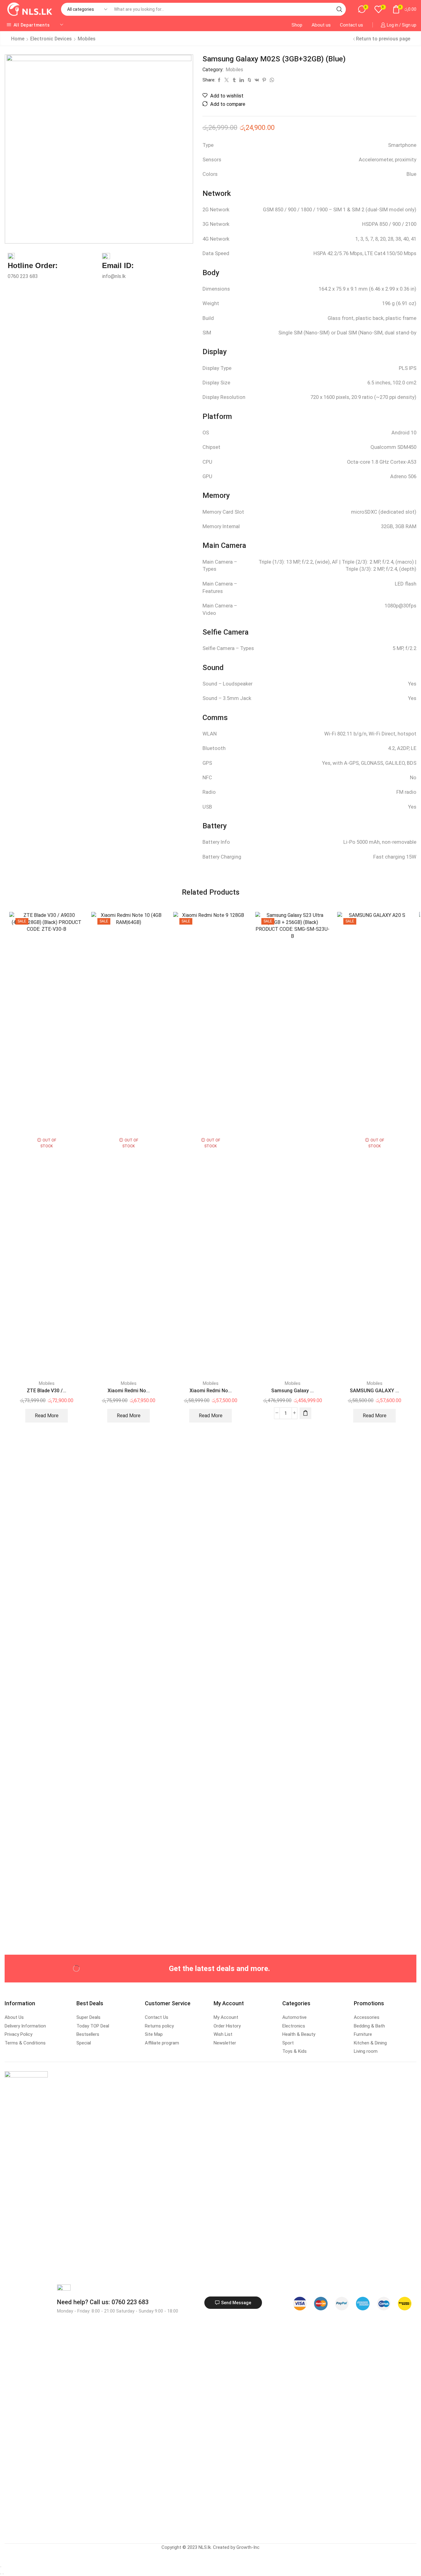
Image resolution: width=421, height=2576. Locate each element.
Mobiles (87, 39)
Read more (47, 1416)
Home (18, 39)
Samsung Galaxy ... (292, 1391)
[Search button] (339, 9)
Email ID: (118, 265)
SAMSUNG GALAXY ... (374, 1391)
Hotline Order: (33, 265)
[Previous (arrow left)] (1, 2574)
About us (321, 25)
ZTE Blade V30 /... (47, 1391)
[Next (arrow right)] (3, 2574)
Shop (297, 25)
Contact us (352, 25)
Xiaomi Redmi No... (129, 1391)
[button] (305, 1413)
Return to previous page (383, 39)
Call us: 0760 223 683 (103, 2302)
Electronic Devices (51, 39)
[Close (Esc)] (1, 2567)
